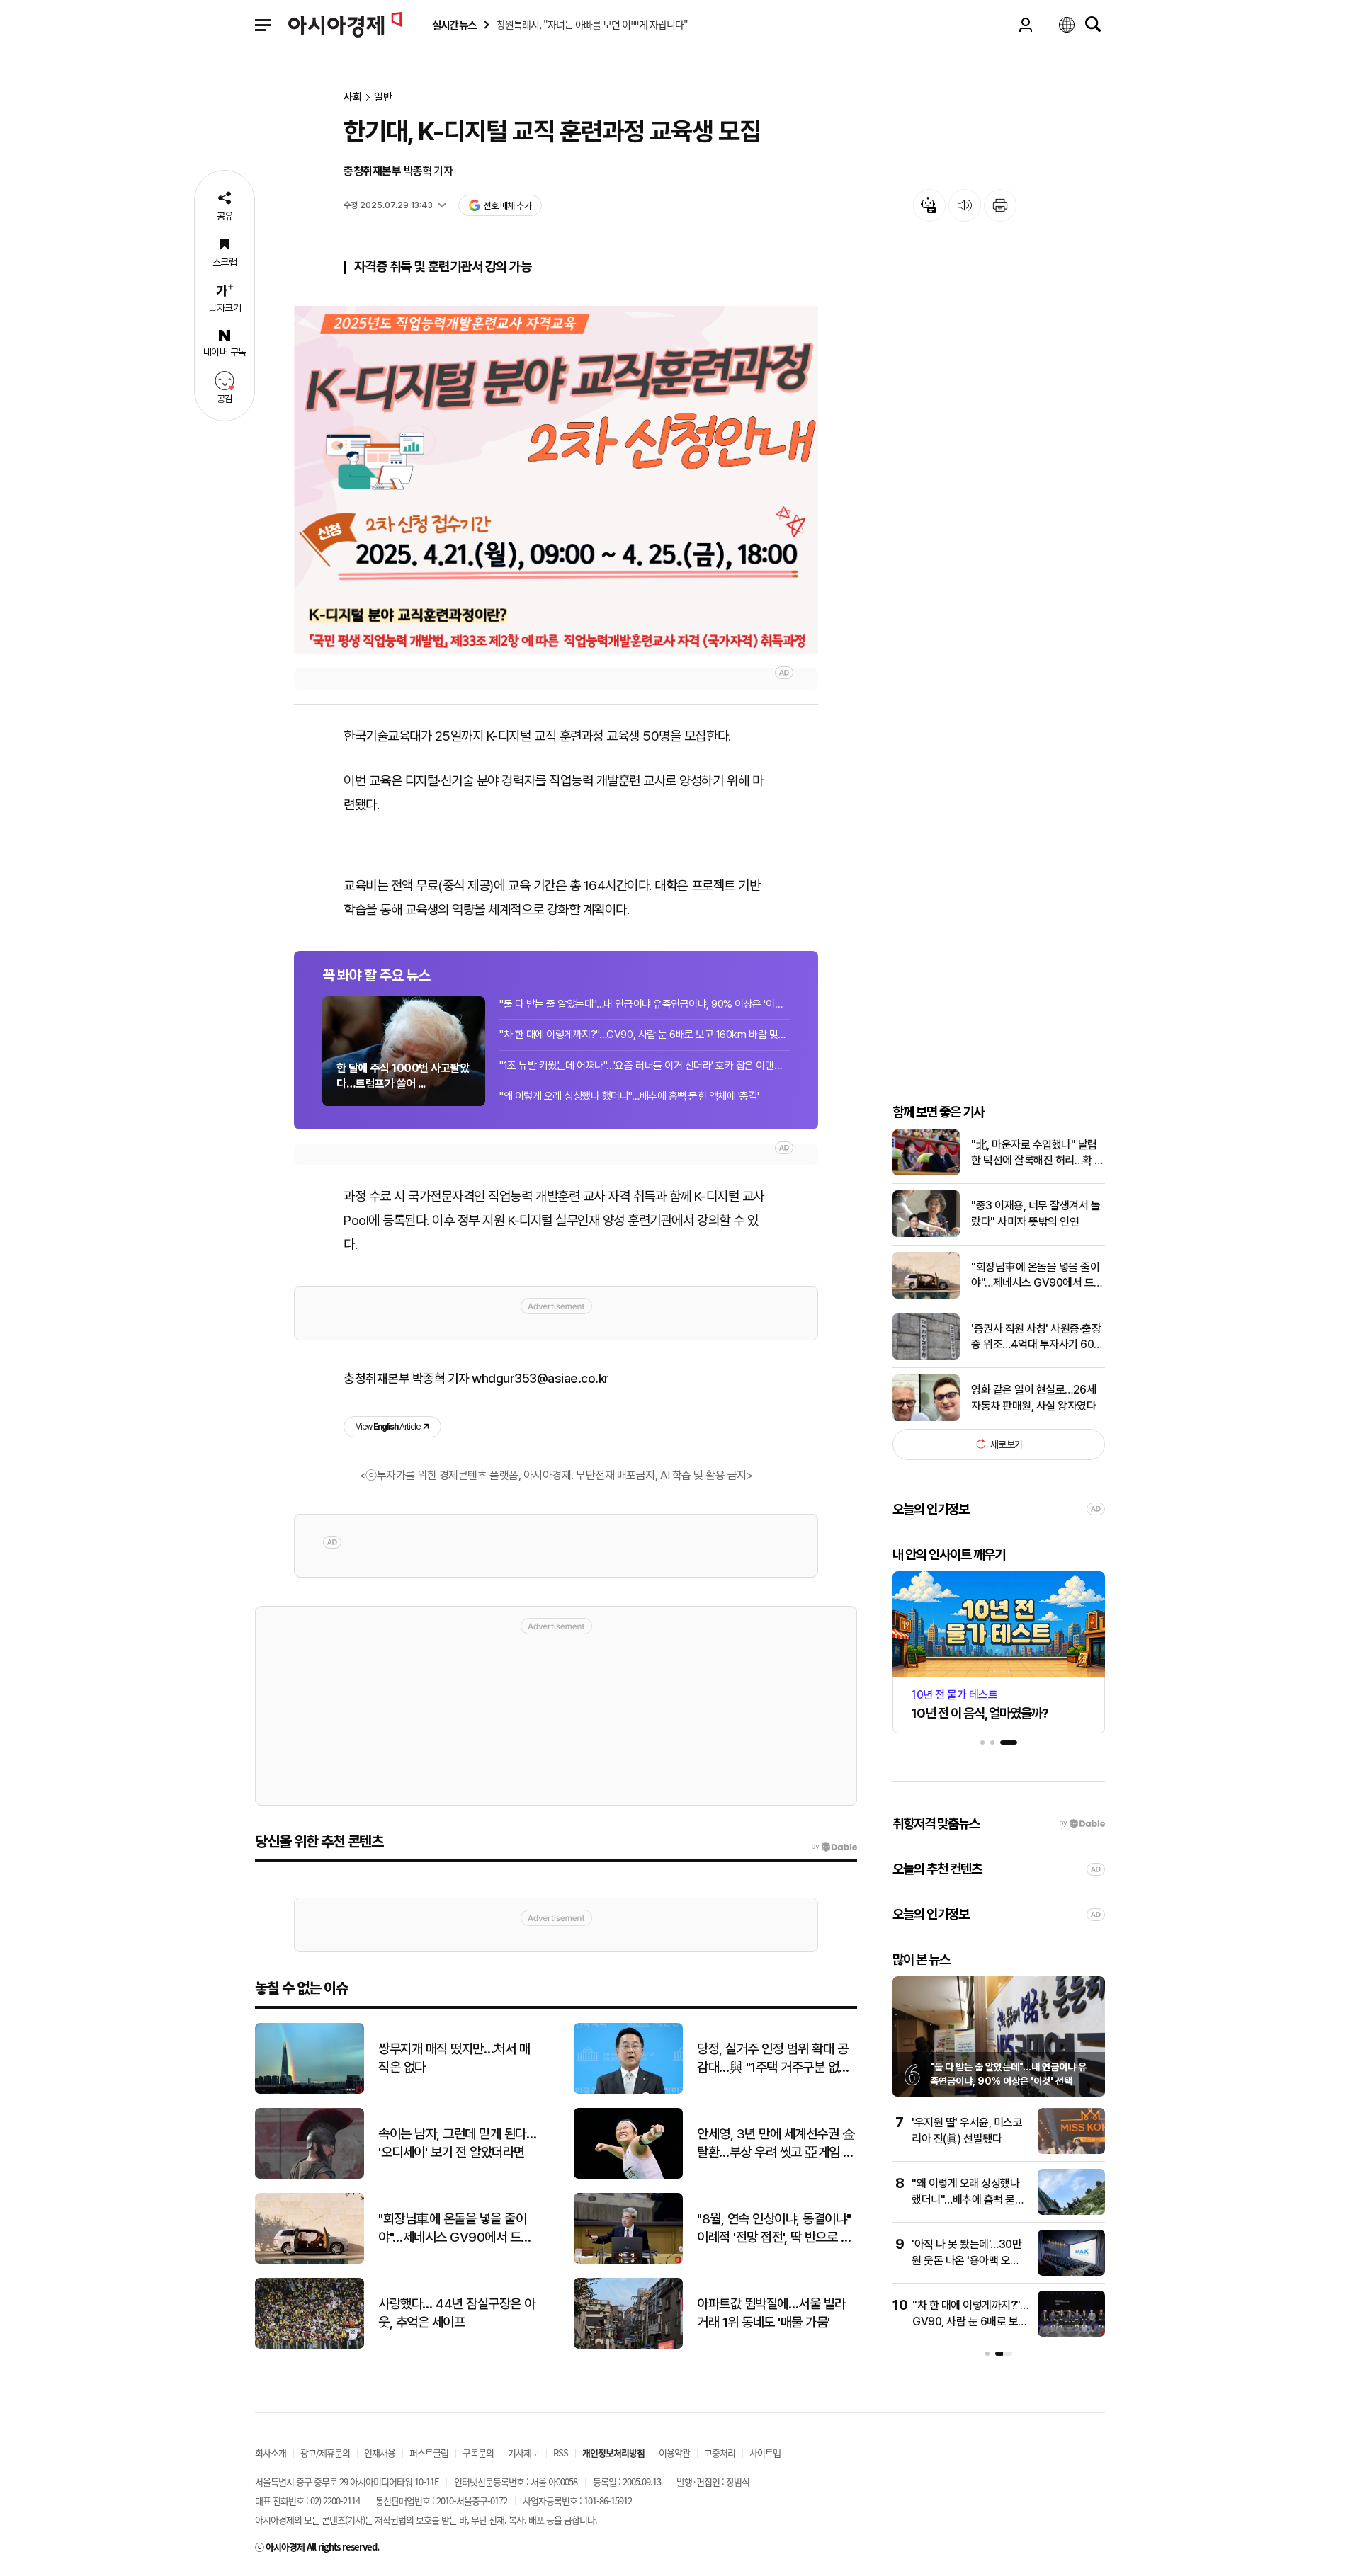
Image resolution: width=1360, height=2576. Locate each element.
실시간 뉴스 (454, 25)
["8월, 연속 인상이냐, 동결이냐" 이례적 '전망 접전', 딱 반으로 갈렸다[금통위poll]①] (628, 2261)
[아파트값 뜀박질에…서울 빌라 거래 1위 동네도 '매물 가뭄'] (628, 2346)
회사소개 (271, 2452)
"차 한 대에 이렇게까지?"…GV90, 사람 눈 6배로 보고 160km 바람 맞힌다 (645, 1035)
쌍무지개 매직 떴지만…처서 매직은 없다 (454, 2058)
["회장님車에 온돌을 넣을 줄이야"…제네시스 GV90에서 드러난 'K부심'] (926, 1295)
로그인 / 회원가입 (1026, 25)
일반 (383, 97)
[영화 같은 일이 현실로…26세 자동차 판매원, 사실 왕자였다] (926, 1418)
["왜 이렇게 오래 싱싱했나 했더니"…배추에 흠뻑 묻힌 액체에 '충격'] (1071, 2212)
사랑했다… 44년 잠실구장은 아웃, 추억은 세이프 (457, 2313)
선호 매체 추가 (507, 206)
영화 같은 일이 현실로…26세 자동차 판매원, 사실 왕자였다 (1033, 1397)
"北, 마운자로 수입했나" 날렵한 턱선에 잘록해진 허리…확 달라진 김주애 (1038, 1153)
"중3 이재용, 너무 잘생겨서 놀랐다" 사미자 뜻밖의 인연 (1036, 1213)
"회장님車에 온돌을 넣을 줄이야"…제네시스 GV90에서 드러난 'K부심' (1037, 1275)
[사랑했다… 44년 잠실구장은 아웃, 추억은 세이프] (310, 2346)
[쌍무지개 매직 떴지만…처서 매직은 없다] (310, 2091)
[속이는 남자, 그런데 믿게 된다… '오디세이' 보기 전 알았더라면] (310, 2176)
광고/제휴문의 (325, 2452)
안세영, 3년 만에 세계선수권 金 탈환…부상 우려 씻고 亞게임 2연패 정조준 (776, 2144)
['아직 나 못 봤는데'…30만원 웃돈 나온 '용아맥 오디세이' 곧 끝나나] (1071, 2273)
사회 (353, 97)
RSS (561, 2452)
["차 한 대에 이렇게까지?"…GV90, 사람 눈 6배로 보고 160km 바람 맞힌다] (1071, 2333)
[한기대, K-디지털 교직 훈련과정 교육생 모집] (556, 480)
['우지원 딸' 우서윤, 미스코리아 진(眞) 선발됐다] (1071, 2151)
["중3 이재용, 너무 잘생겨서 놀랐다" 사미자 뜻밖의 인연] (926, 1234)
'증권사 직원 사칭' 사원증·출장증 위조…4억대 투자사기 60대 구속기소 (1037, 1337)
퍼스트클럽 (429, 2452)
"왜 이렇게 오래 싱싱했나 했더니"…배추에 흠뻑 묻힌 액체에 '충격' (629, 1096)
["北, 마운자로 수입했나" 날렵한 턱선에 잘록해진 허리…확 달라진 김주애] (926, 1172)
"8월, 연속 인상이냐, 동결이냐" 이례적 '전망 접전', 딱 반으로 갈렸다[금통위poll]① (774, 2229)
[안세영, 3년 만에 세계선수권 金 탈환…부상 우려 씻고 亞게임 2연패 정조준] (628, 2176)
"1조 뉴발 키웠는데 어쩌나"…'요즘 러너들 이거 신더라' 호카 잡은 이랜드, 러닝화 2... (645, 1066)
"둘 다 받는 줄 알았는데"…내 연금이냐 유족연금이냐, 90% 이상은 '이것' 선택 (645, 1004)
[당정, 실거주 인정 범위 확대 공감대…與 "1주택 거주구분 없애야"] (628, 2091)
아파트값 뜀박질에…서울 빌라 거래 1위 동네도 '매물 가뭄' (771, 2313)
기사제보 (523, 2452)
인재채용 (380, 2452)
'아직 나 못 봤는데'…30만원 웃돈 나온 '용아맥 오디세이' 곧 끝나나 (967, 2260)
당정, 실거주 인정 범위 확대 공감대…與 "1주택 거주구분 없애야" (773, 2059)
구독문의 (478, 2452)
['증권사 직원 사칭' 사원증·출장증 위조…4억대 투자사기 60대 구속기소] (926, 1356)
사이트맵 (765, 2452)
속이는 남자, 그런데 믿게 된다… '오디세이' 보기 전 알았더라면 (457, 2143)
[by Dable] (834, 1847)
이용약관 (674, 2452)
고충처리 (720, 2452)
